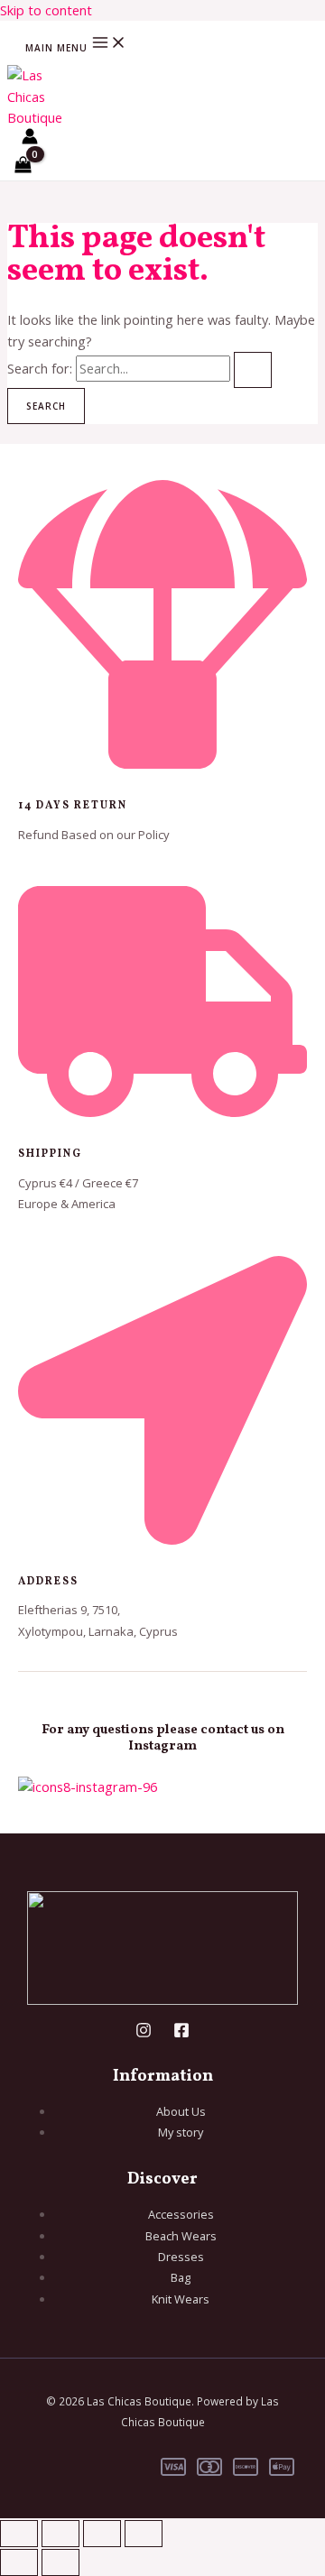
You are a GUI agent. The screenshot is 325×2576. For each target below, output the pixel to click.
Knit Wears (181, 2299)
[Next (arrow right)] (60, 2562)
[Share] (102, 2534)
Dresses (181, 2257)
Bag (181, 2277)
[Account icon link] (30, 139)
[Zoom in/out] (19, 2534)
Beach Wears (181, 2236)
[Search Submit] (253, 370)
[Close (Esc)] (144, 2534)
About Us (181, 2111)
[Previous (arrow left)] (19, 2562)
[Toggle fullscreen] (60, 2534)
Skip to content (46, 10)
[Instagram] (144, 2033)
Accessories (181, 2214)
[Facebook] (181, 2033)
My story (181, 2132)
